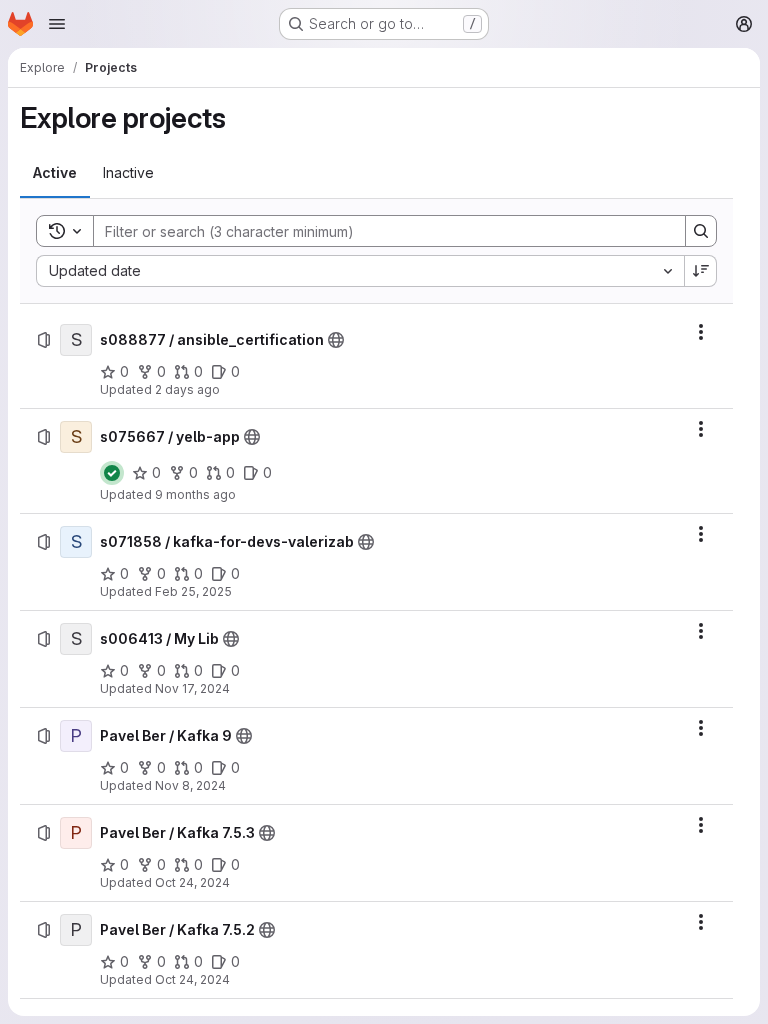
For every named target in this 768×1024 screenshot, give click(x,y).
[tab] (55, 173)
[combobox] (360, 271)
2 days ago (187, 389)
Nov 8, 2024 (190, 785)
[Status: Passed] (112, 473)
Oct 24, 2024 (192, 882)
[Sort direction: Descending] (701, 271)
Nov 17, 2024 (192, 688)
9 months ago (195, 494)
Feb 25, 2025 (193, 591)
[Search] (701, 231)
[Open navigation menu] (57, 24)
